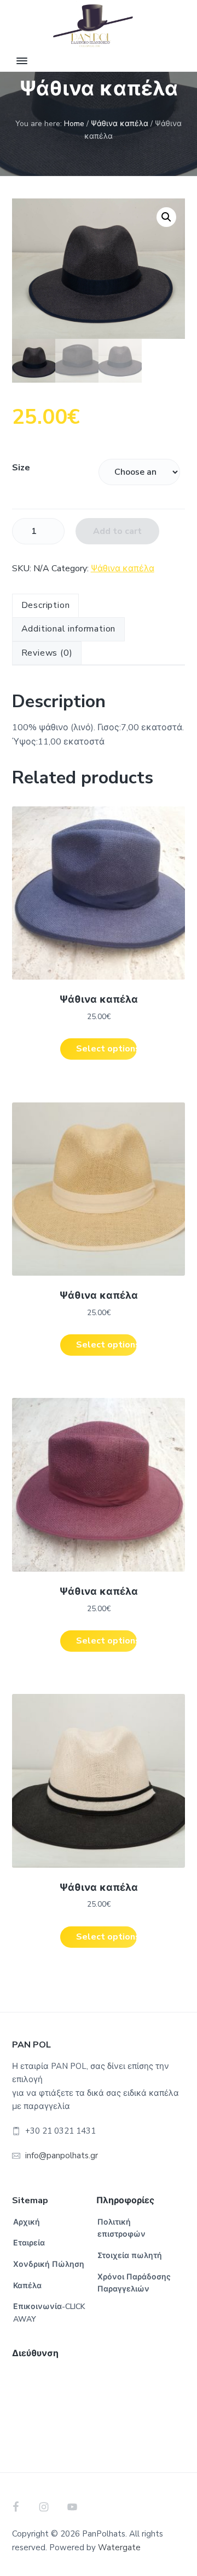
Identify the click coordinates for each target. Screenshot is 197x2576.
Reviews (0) (47, 653)
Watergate (119, 2547)
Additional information (69, 629)
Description (46, 605)
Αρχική (27, 2222)
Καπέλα (27, 2286)
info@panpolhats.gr (62, 2156)
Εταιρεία (29, 2243)
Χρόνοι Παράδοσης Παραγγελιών (134, 2283)
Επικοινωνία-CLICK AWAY (49, 2313)
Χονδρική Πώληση (49, 2264)
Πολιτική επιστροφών (121, 2228)
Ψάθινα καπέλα (120, 124)
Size (21, 468)
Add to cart (117, 531)
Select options (106, 1049)
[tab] (46, 606)
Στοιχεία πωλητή (130, 2256)
